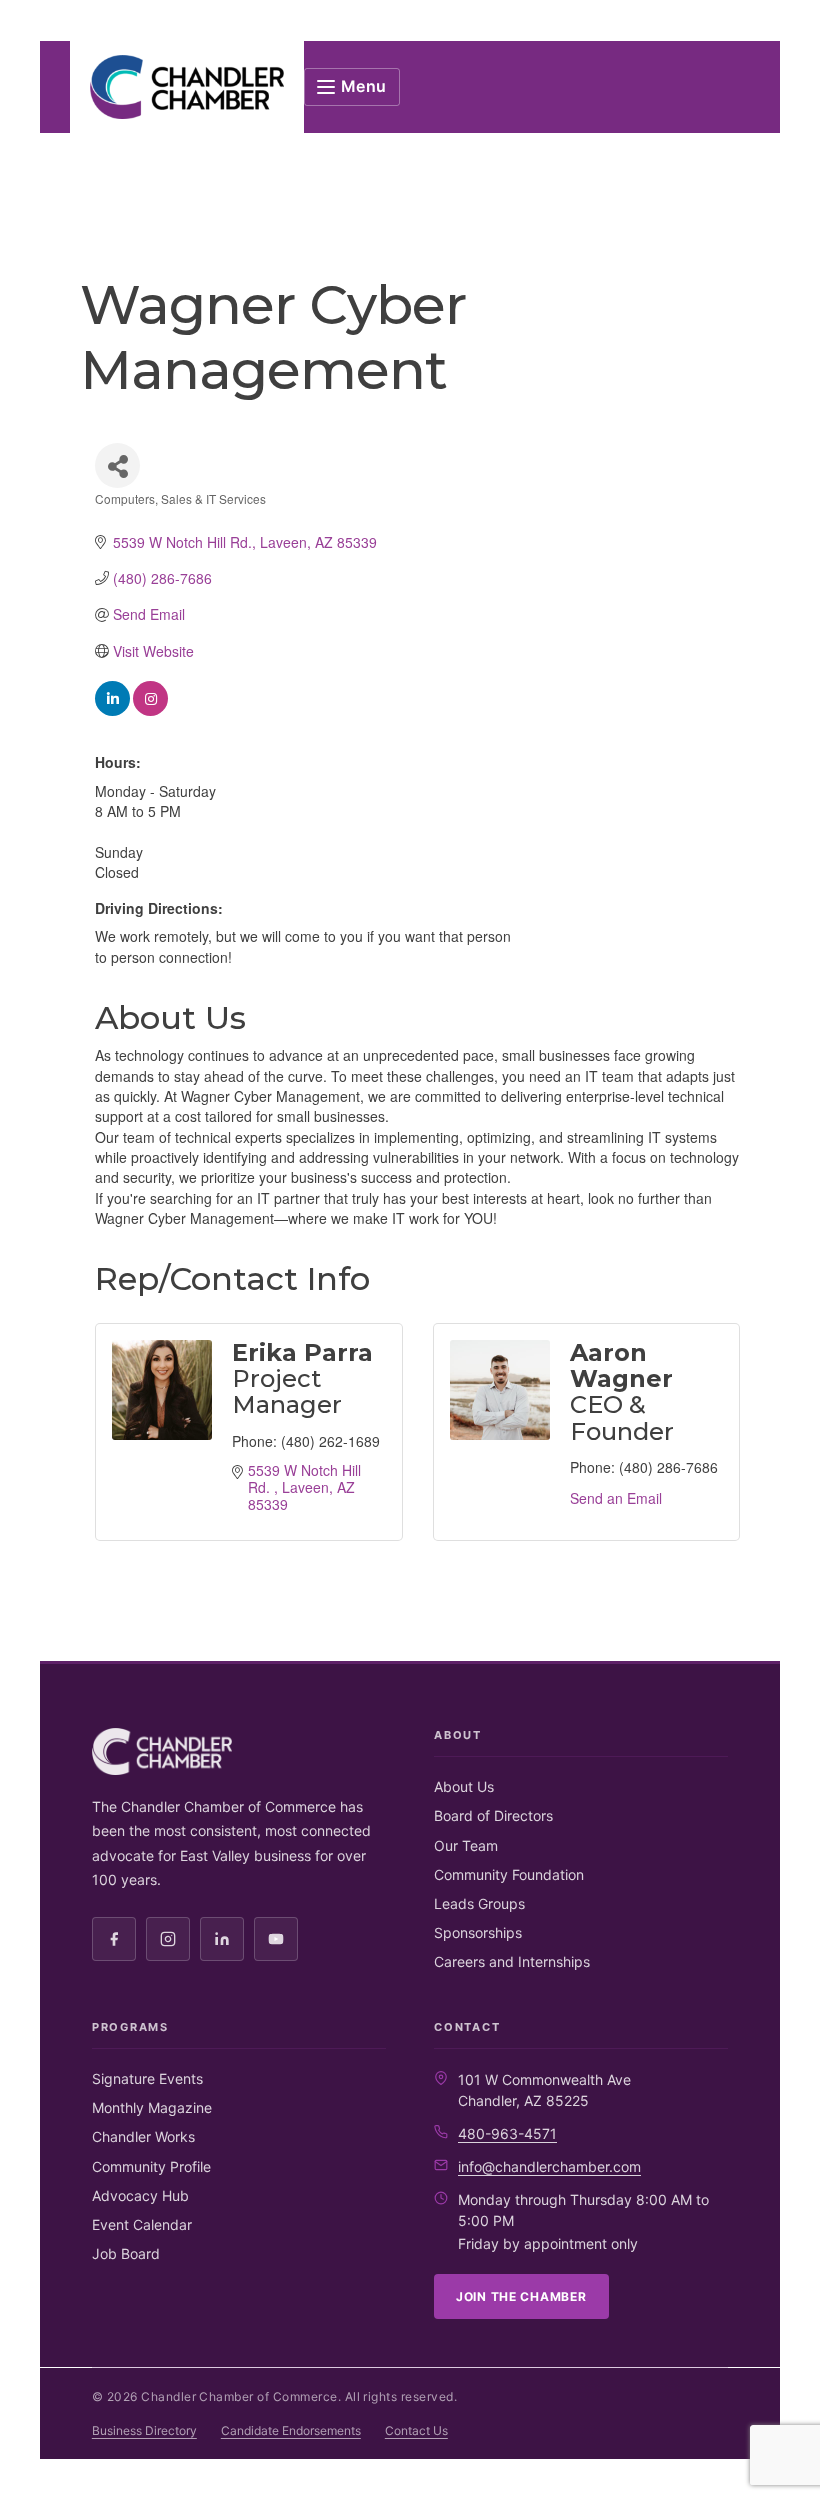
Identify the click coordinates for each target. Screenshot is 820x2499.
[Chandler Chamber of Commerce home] (187, 87)
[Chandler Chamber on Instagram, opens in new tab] (168, 1939)
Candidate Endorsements (291, 2430)
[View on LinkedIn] (112, 710)
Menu (364, 86)
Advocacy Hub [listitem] (140, 2195)
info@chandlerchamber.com (549, 2166)
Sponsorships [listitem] (478, 1932)
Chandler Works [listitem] (143, 2136)
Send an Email (616, 1498)
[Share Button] (117, 465)
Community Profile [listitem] (151, 2166)
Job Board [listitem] (126, 2253)
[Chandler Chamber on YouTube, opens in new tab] (276, 1939)
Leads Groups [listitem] (479, 1903)
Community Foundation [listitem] (509, 1874)
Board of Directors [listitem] (493, 1815)
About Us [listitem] (464, 1786)
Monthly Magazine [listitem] (152, 2107)
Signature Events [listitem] (147, 2078)
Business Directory (144, 2430)
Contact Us (416, 2430)
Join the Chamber (521, 2296)
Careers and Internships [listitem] (512, 1961)
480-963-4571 (507, 2133)
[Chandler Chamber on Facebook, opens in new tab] (114, 1939)
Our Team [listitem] (466, 1845)
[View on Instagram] (150, 710)
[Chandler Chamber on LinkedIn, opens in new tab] (222, 1939)
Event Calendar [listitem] (142, 2224)
